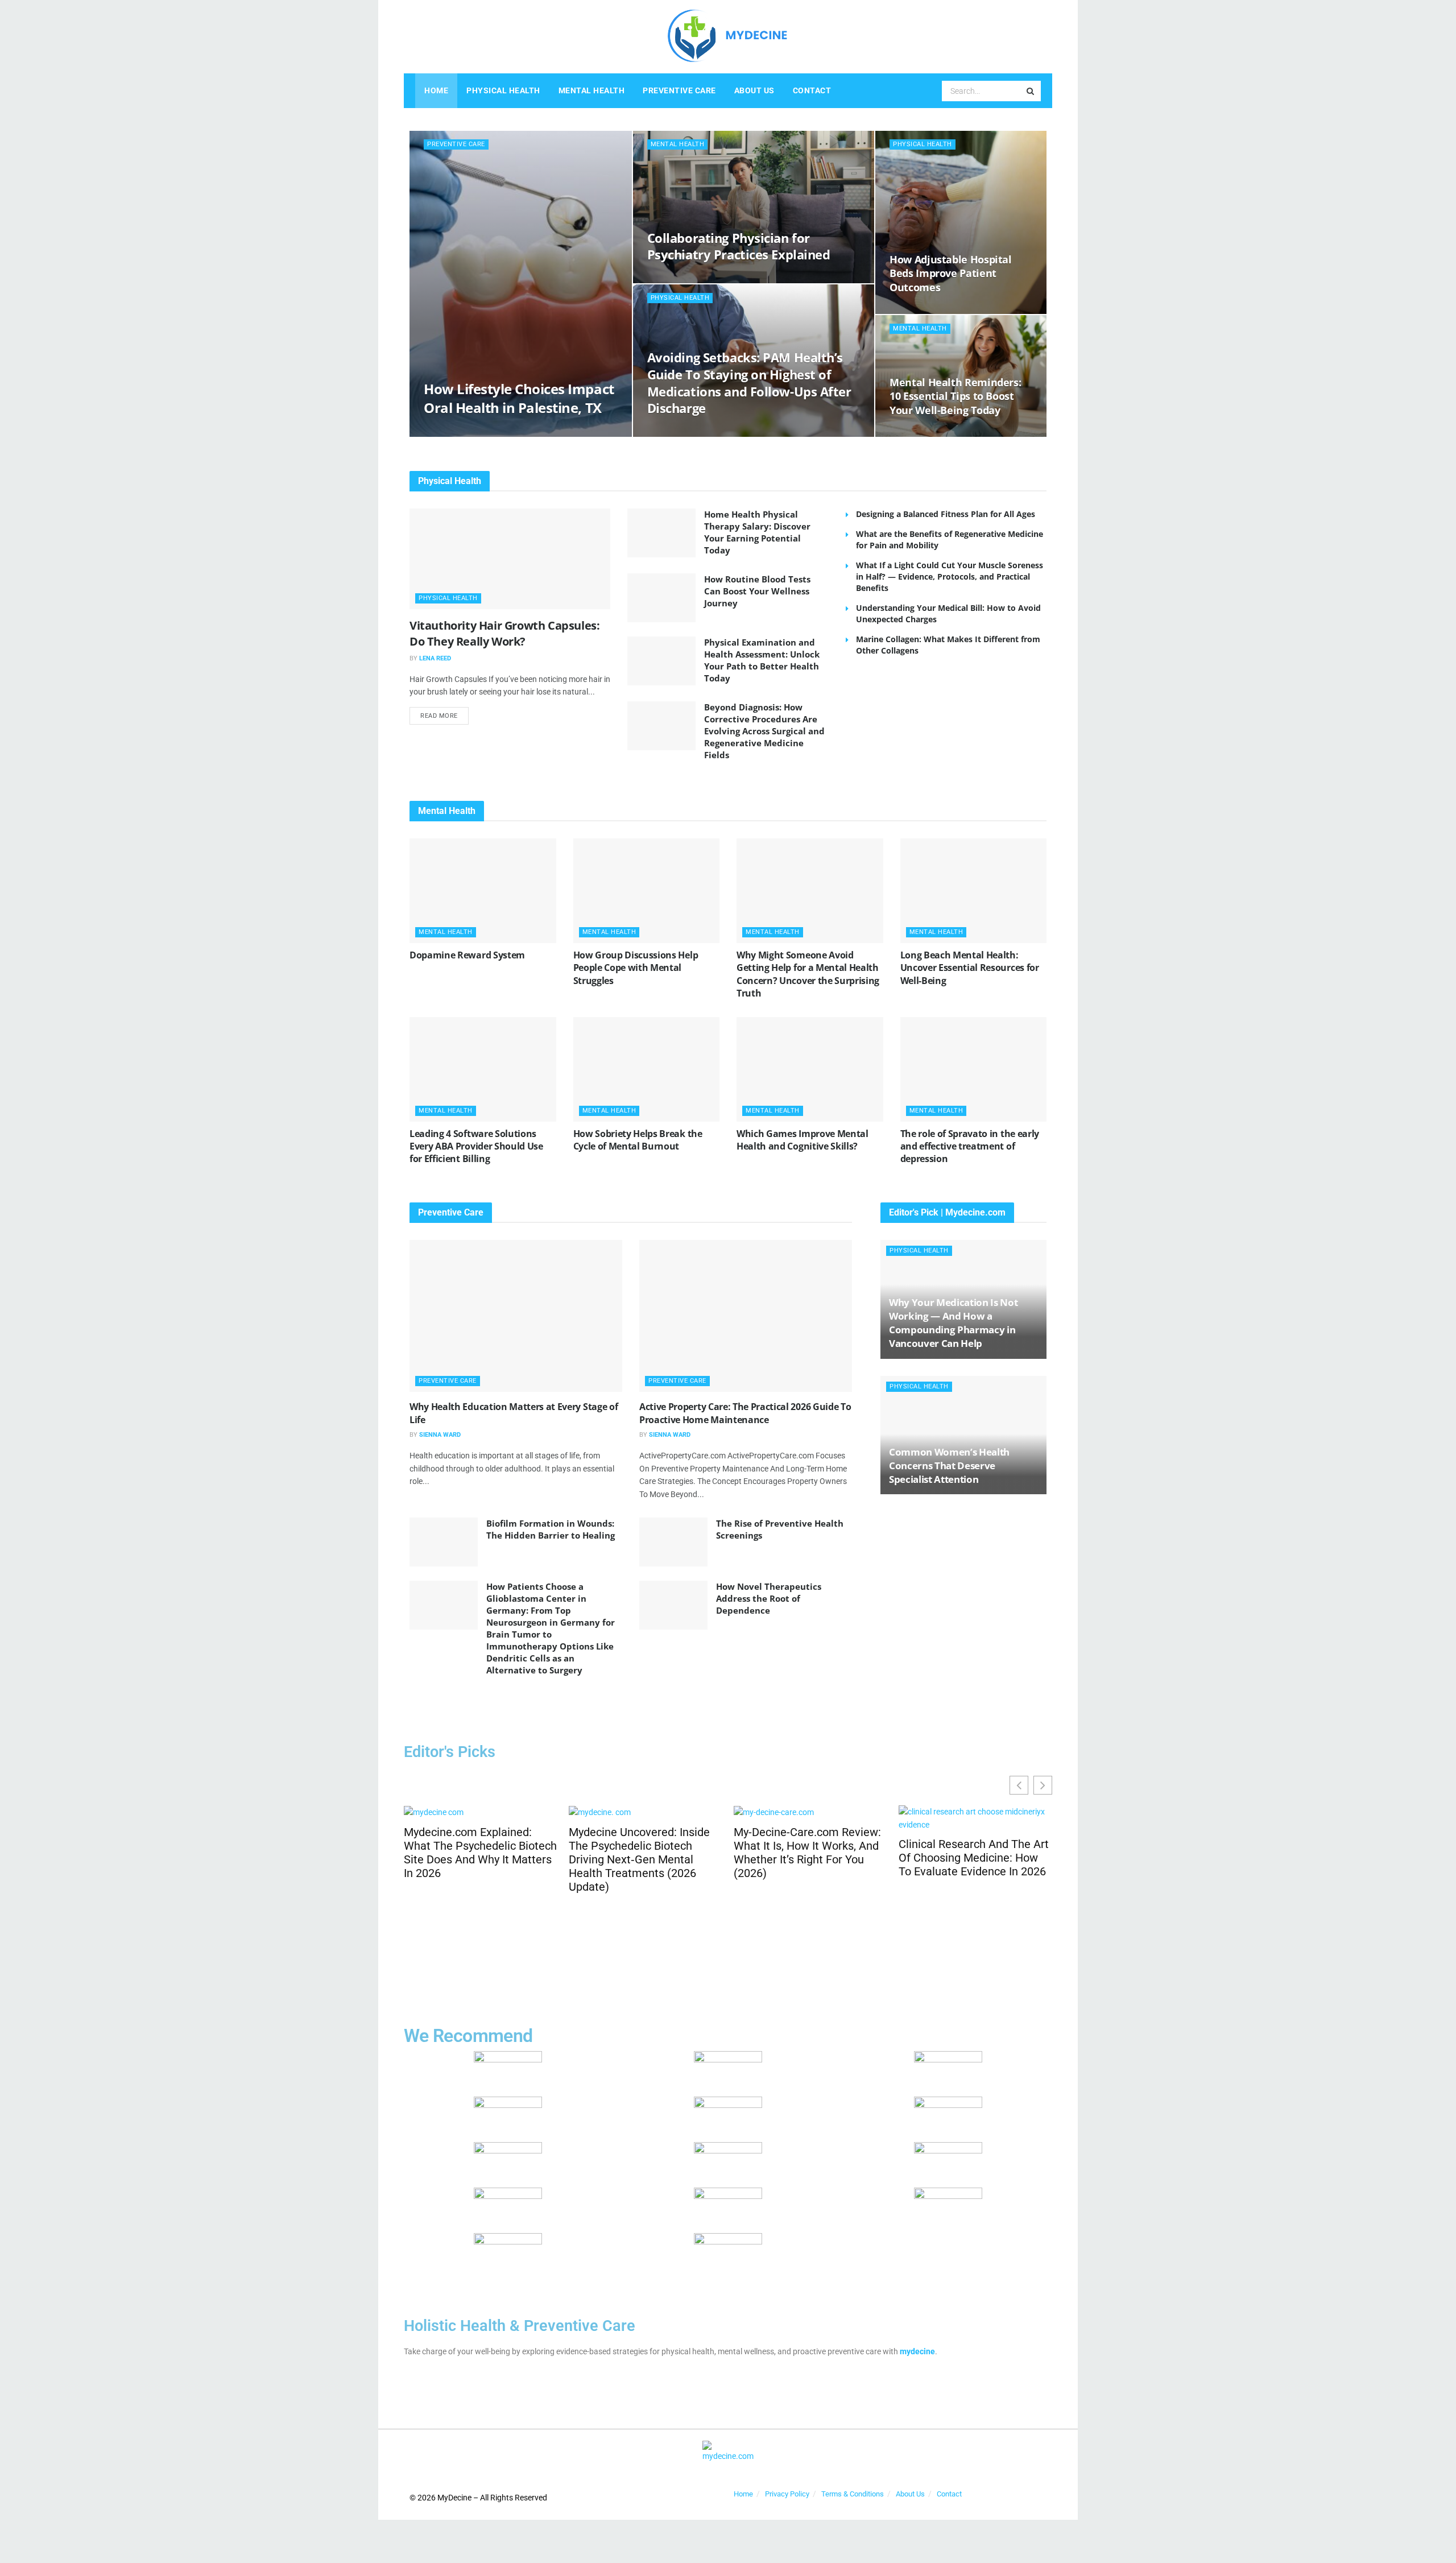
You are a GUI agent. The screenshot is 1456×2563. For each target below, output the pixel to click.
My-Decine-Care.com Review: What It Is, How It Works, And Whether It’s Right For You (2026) (807, 1853)
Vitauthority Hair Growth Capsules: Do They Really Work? (504, 633)
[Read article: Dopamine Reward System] (483, 891)
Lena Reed (435, 658)
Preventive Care (679, 90)
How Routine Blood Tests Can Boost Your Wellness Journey (757, 591)
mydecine (917, 2351)
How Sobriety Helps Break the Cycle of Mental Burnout (638, 1140)
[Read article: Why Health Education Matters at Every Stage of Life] (516, 1316)
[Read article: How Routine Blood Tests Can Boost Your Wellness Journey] (661, 598)
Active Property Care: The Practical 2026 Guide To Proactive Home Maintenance (745, 1413)
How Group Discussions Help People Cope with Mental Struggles (636, 968)
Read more (444, 713)
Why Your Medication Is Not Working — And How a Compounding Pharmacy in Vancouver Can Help (953, 1322)
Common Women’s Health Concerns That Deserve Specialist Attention (949, 1466)
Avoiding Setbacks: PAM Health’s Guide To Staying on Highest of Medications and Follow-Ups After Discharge (749, 383)
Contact (812, 90)
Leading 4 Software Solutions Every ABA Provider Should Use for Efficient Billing (476, 1146)
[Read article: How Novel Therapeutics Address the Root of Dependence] (673, 1605)
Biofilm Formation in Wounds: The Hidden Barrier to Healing (551, 1529)
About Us (754, 90)
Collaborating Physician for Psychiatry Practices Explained (739, 246)
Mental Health (592, 90)
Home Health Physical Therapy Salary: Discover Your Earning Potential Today (757, 532)
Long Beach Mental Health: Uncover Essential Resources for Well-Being (970, 968)
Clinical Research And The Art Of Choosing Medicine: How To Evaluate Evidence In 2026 (974, 1858)
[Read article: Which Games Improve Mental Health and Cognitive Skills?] (810, 1069)
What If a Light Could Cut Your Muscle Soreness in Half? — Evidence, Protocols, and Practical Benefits (950, 576)
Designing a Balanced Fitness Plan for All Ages (946, 514)
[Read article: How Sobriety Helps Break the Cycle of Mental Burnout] (647, 1069)
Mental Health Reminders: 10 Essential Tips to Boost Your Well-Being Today (955, 396)
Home (436, 90)
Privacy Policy (787, 2494)
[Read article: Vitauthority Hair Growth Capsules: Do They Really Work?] (510, 559)
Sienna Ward (440, 1435)
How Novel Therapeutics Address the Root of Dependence (769, 1598)
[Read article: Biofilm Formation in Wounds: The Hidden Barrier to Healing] (444, 1542)
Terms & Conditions (853, 2494)
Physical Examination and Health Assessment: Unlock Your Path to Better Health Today (762, 660)
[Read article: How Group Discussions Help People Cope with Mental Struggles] (647, 891)
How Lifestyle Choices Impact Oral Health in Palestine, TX (519, 398)
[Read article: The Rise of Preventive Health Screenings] (673, 1542)
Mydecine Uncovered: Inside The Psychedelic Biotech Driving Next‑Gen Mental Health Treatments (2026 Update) (639, 1859)
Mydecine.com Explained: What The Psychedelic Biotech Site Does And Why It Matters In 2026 (480, 1853)
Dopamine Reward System (467, 955)
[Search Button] (1031, 91)
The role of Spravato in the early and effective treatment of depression (970, 1146)
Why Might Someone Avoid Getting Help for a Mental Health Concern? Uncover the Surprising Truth (808, 974)
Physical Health (503, 90)
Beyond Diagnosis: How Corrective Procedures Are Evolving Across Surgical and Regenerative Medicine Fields (764, 731)
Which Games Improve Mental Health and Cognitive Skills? (803, 1140)
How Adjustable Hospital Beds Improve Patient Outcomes (951, 273)
